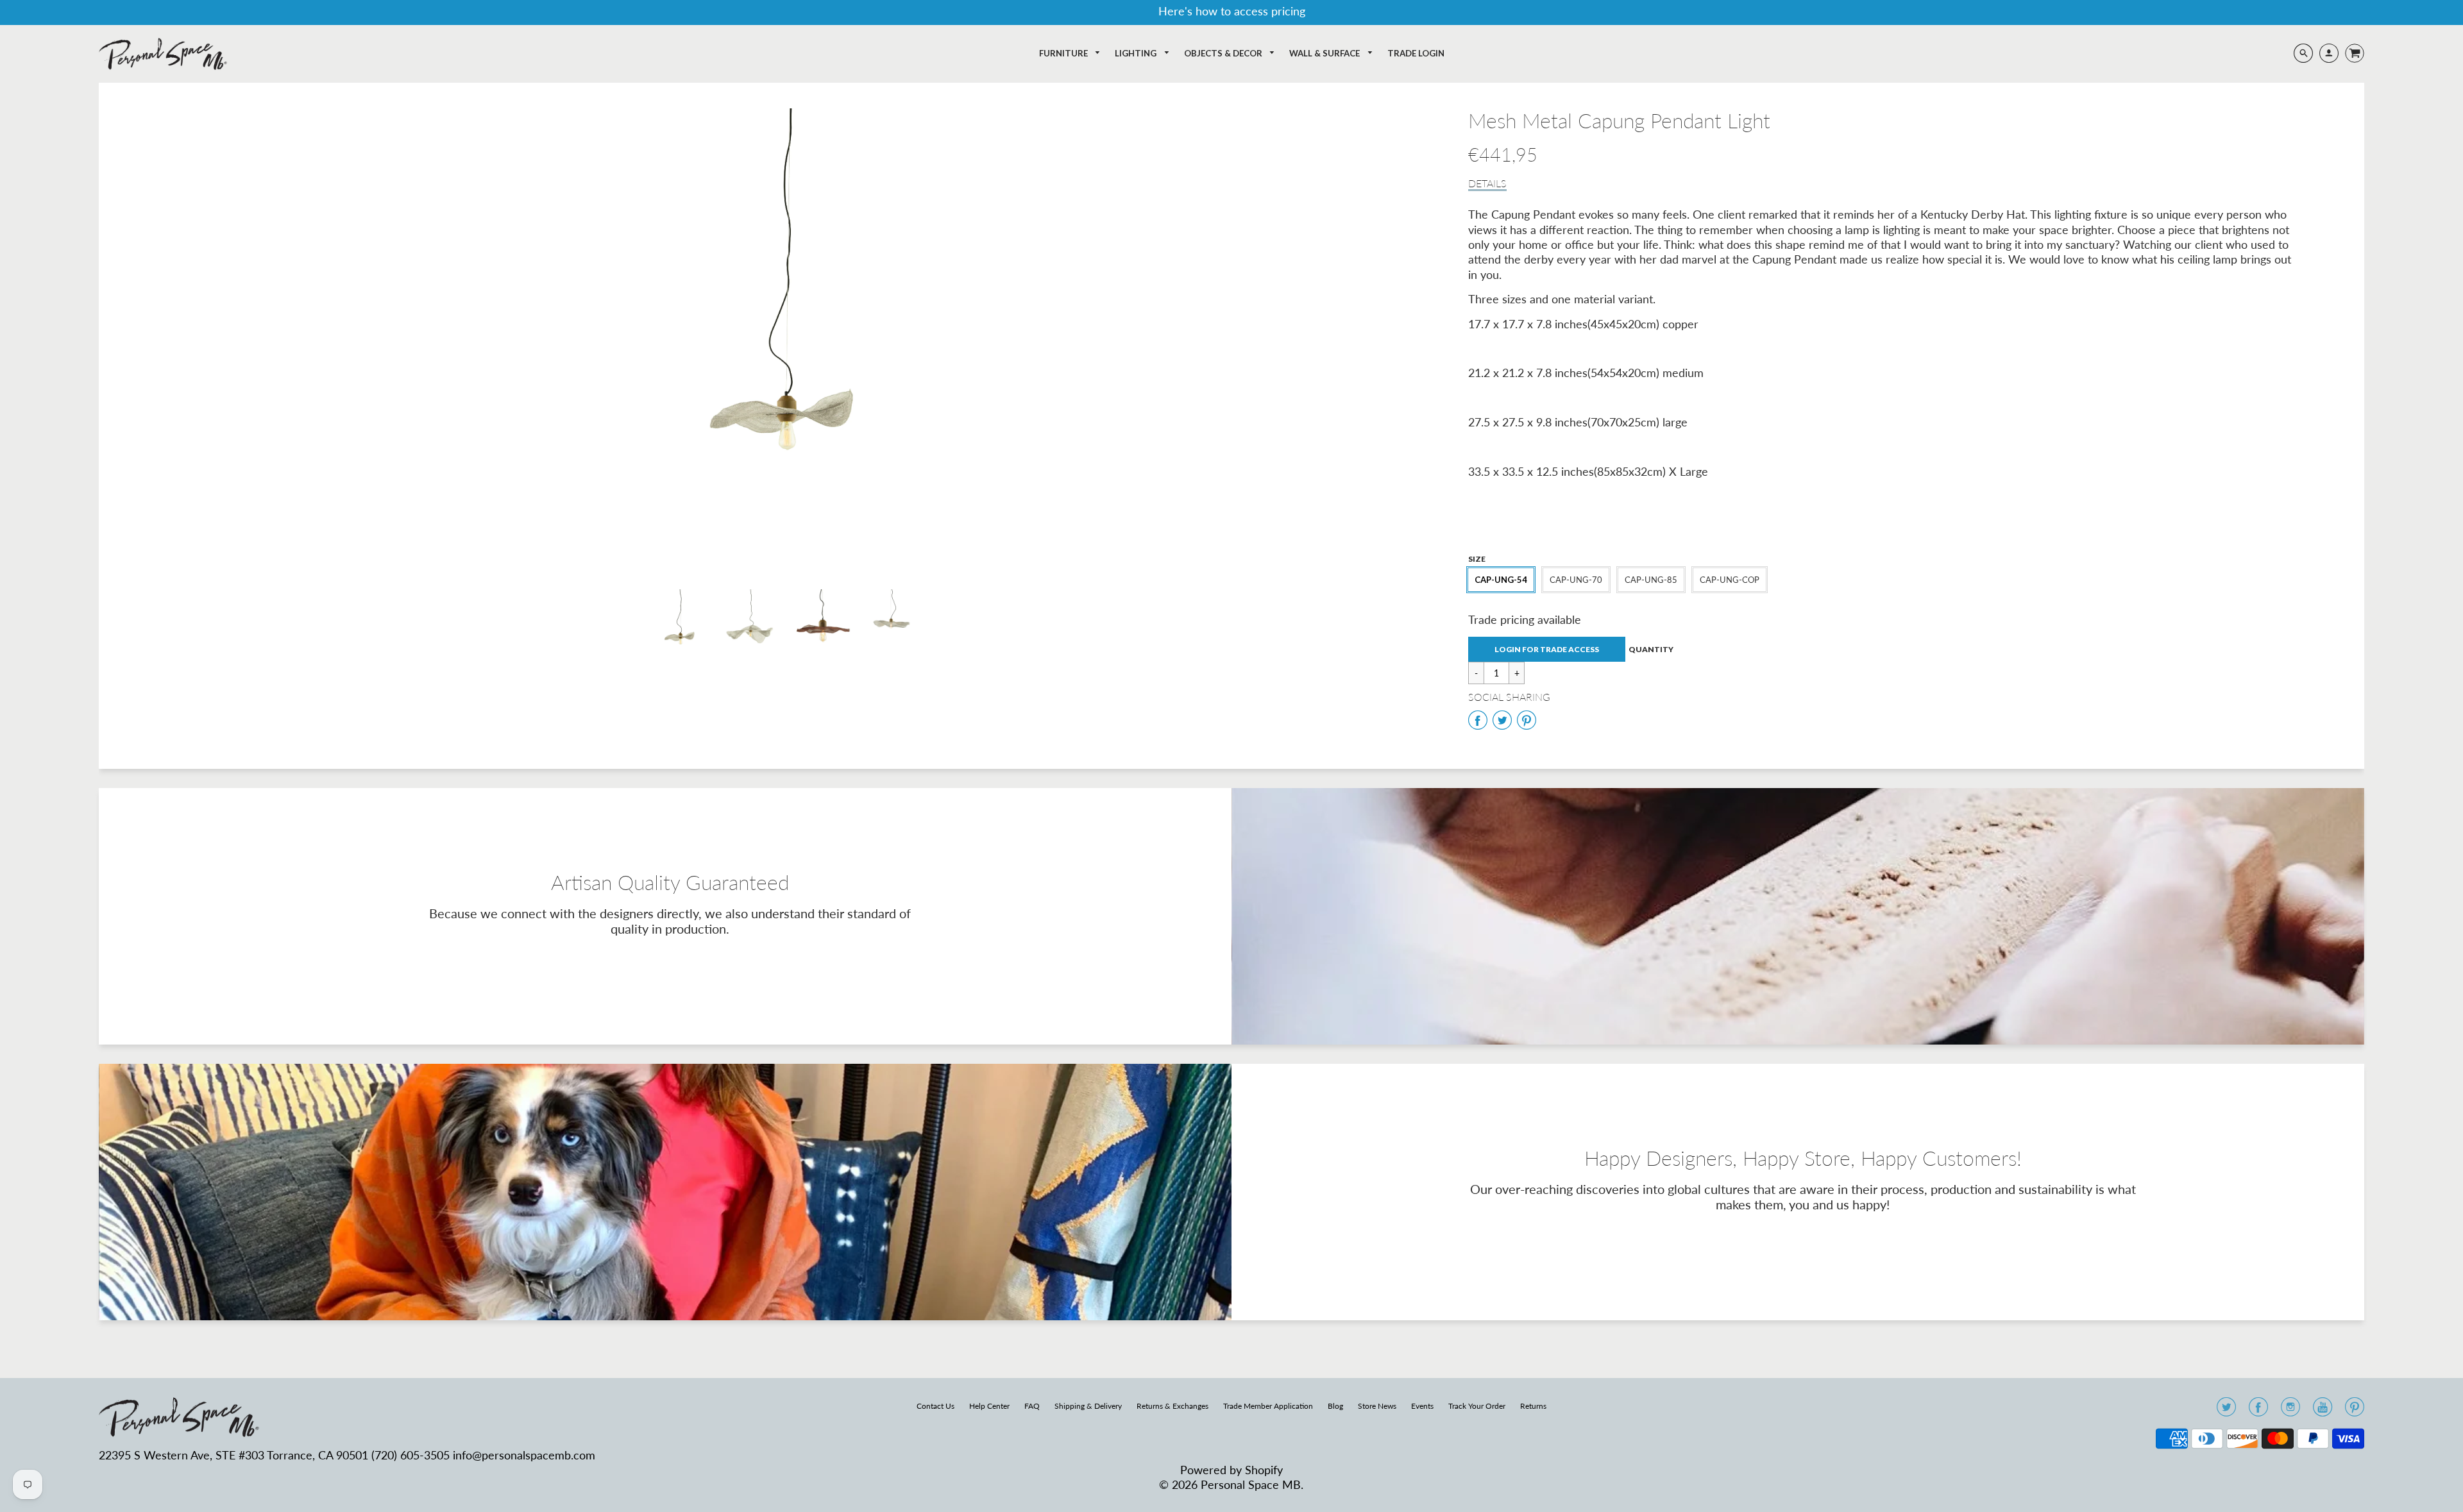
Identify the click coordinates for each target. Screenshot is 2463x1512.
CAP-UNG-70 (1576, 580)
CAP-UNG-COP (1730, 580)
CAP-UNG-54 (1501, 580)
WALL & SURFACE (1325, 53)
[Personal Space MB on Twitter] (2226, 1411)
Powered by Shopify (1231, 1470)
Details (1487, 183)
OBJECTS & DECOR (1224, 53)
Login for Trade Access (1547, 649)
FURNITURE (1064, 53)
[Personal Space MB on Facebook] (2258, 1411)
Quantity (1651, 649)
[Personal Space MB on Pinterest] (2355, 1411)
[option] (787, 339)
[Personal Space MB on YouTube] (2323, 1411)
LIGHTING (1137, 53)
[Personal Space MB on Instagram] (2290, 1411)
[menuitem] (1070, 54)
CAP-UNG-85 (1651, 580)
